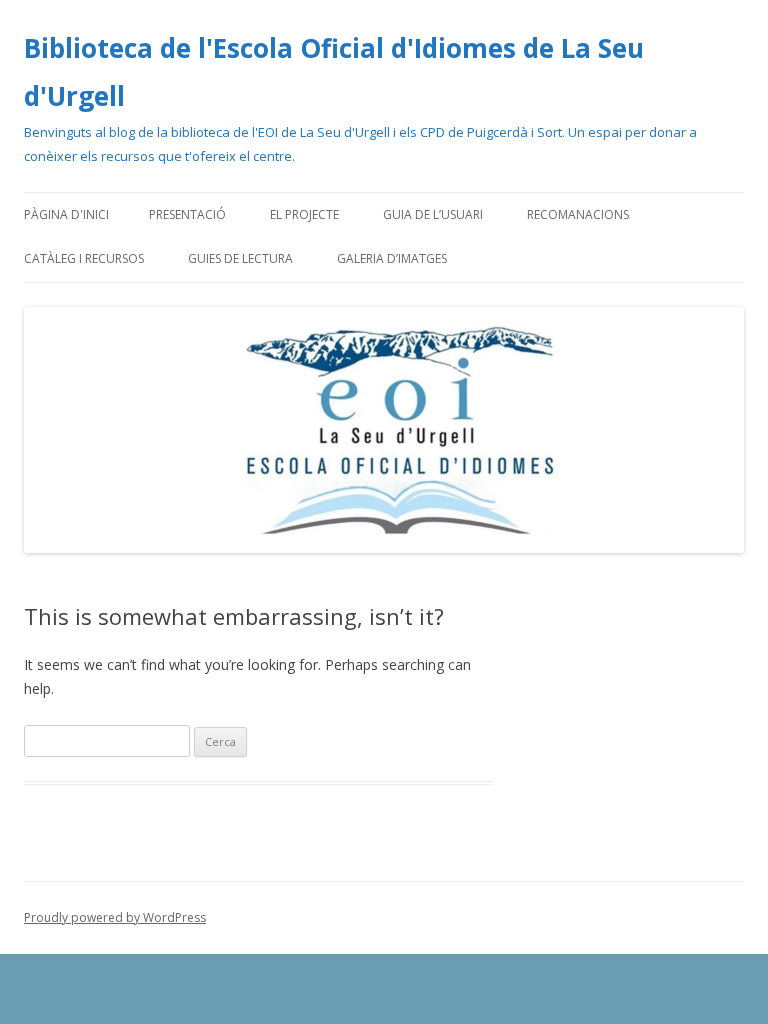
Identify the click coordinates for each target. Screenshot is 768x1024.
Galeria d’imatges (392, 258)
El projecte (304, 214)
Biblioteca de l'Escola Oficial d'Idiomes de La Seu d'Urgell (334, 72)
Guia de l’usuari (433, 214)
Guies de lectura (240, 258)
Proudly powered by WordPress (115, 917)
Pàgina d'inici (66, 214)
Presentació (187, 214)
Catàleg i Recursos (84, 258)
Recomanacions (578, 214)
